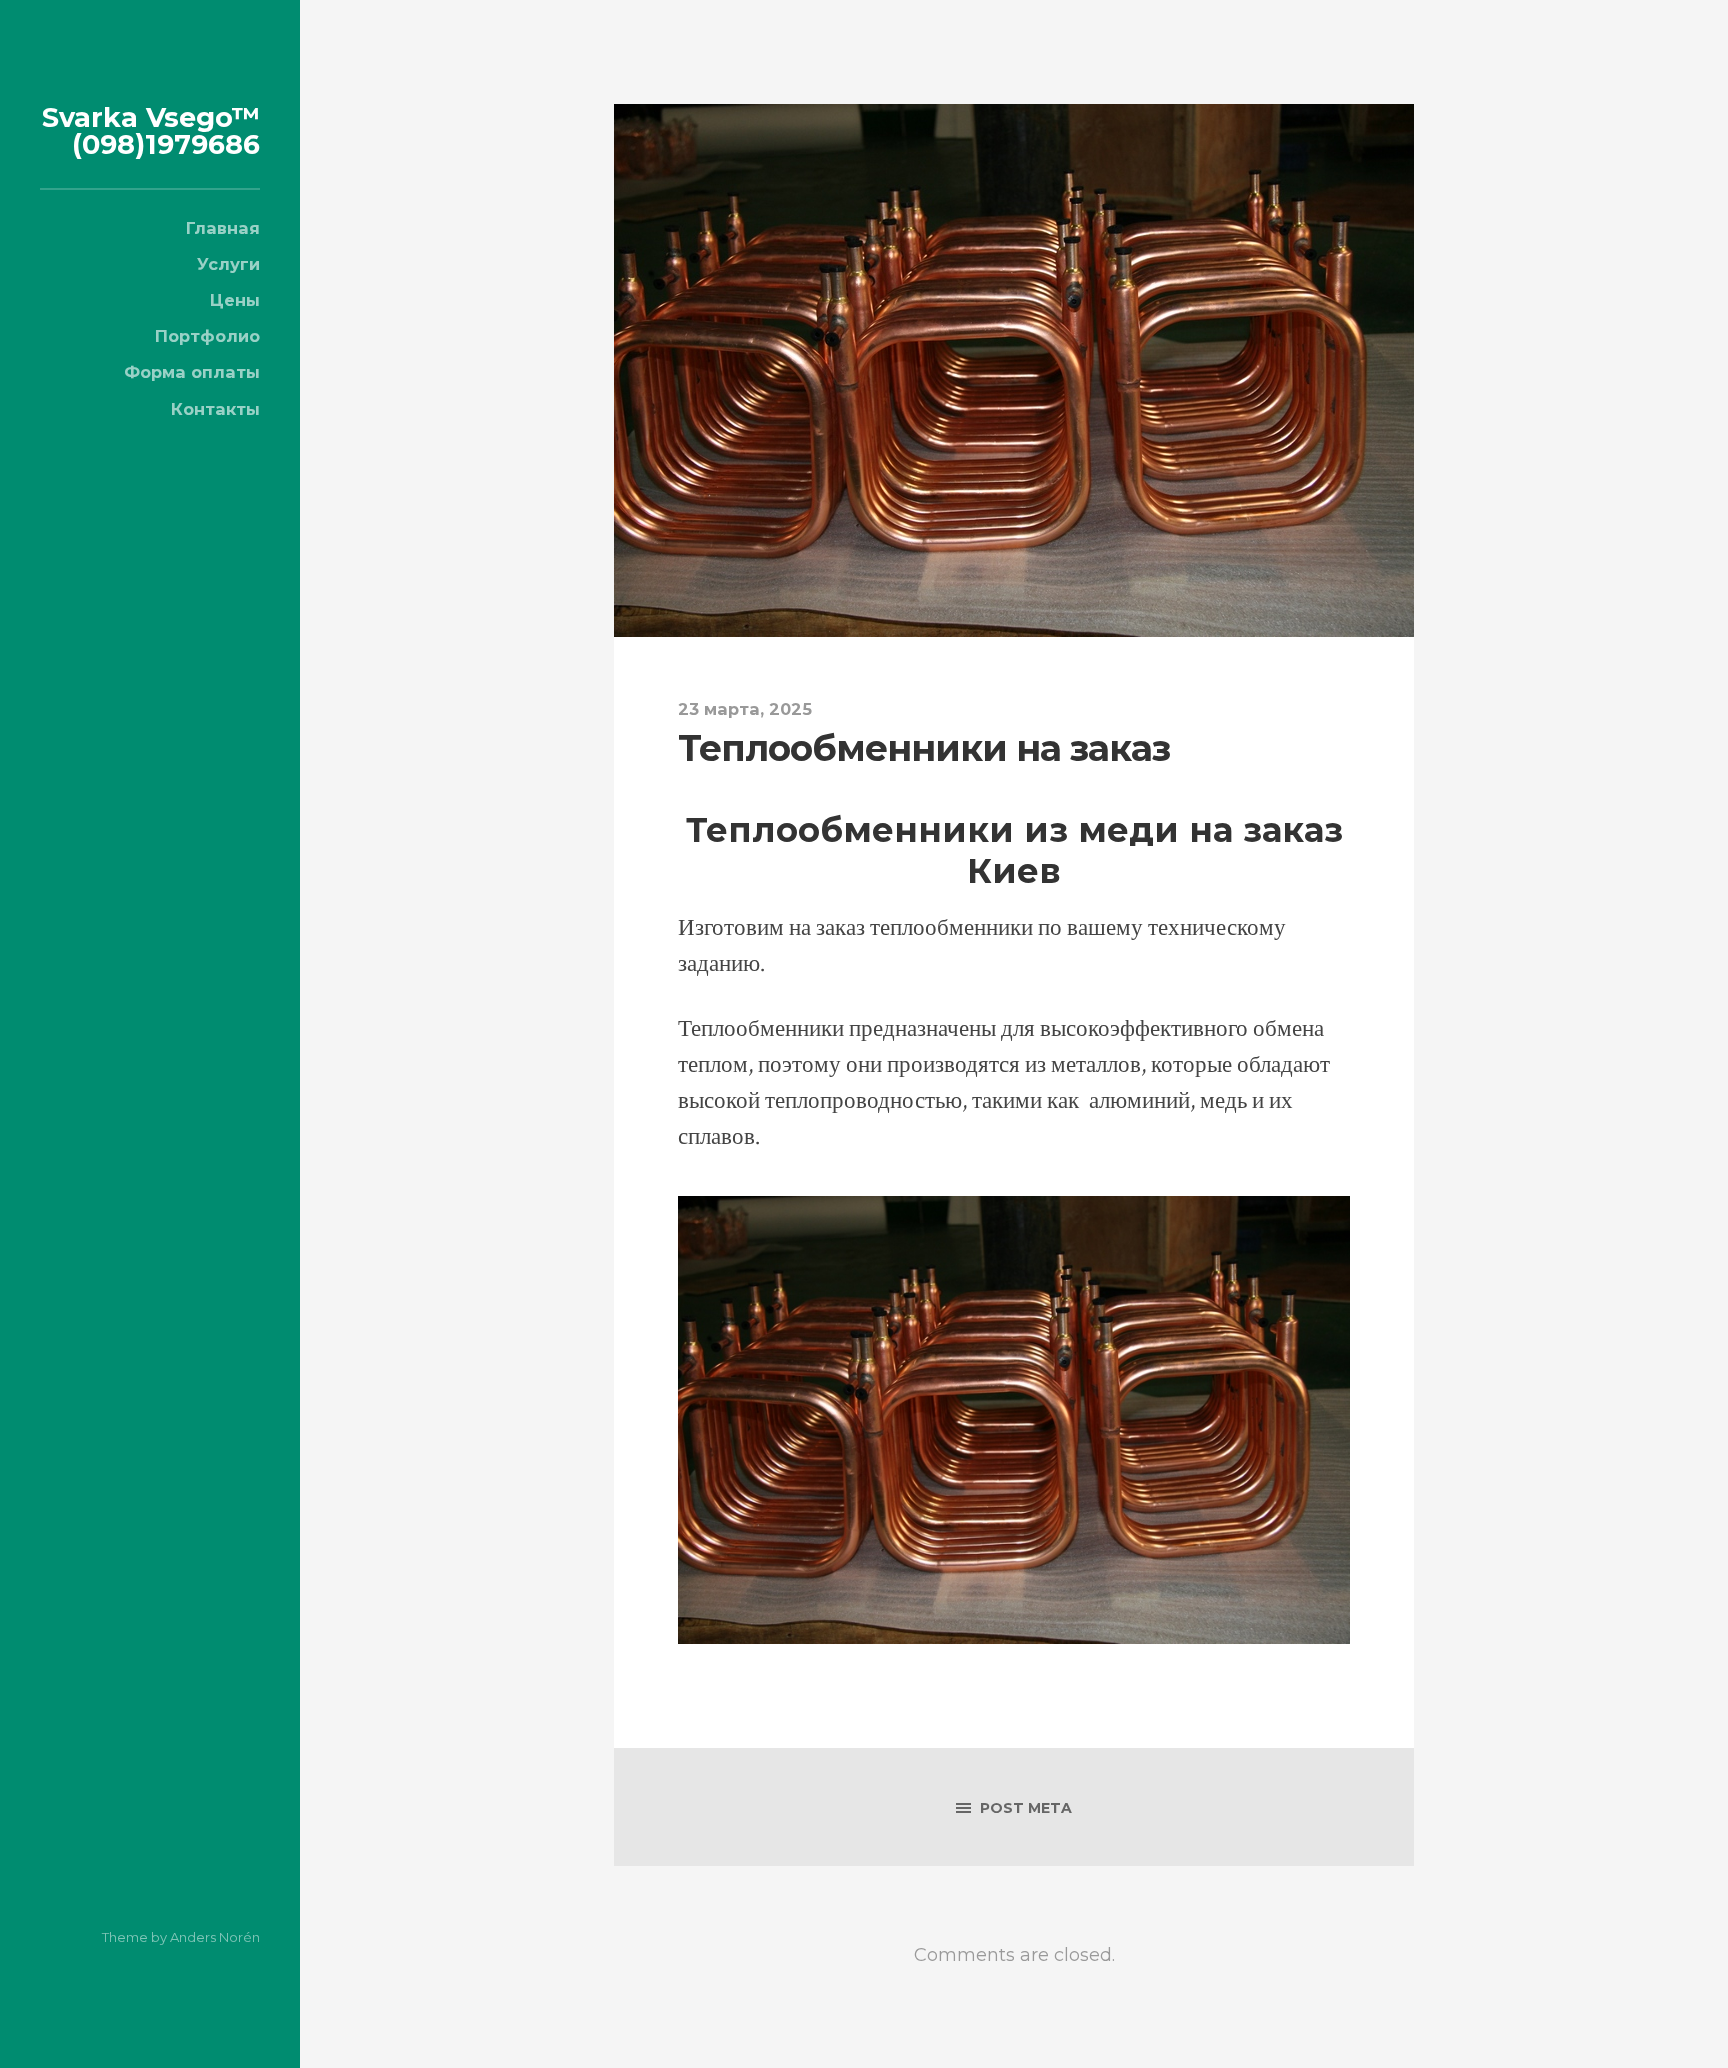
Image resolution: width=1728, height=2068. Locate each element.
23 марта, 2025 (745, 709)
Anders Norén (215, 1937)
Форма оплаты (192, 372)
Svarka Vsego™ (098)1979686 (151, 131)
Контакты (215, 409)
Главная (223, 228)
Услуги (228, 264)
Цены (235, 300)
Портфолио (207, 336)
